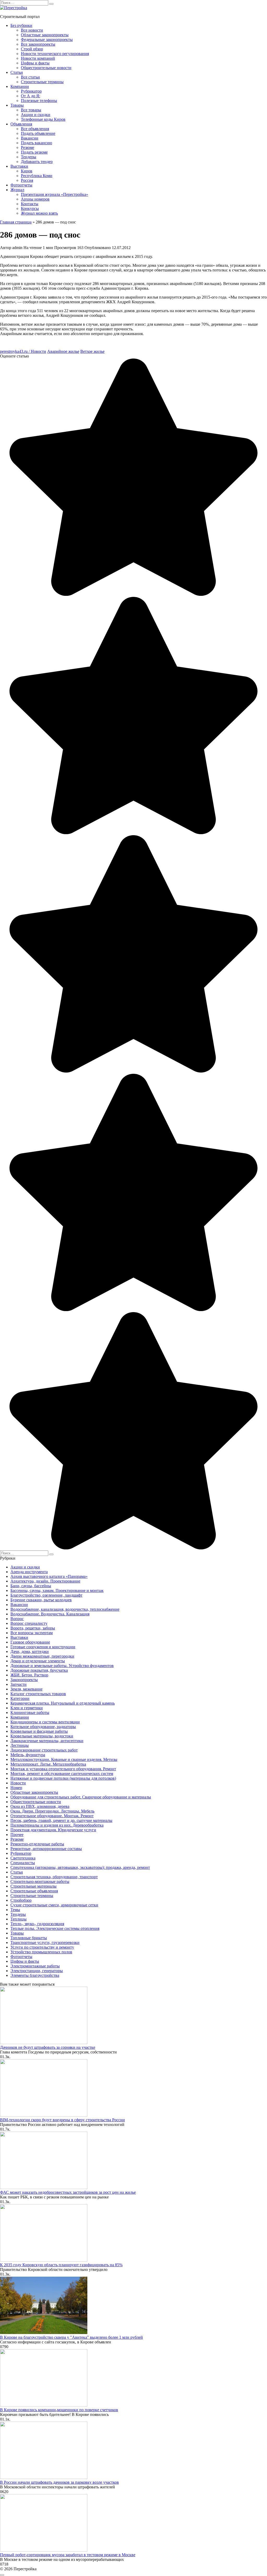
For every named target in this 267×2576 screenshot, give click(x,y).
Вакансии (30, 138)
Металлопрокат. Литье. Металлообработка (48, 1764)
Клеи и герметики (27, 1708)
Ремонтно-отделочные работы (37, 1844)
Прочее (17, 1835)
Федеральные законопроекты (47, 40)
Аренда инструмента (29, 1572)
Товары (17, 105)
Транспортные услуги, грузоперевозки (45, 1942)
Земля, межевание (26, 1689)
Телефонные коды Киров (43, 119)
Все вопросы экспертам (32, 1633)
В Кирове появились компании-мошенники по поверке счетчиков (59, 2410)
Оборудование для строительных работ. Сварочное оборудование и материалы (81, 1797)
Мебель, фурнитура (28, 1755)
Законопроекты (24, 1680)
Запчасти (19, 1684)
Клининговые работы (30, 1713)
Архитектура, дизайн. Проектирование (45, 1581)
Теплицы (19, 1919)
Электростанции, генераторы (37, 1971)
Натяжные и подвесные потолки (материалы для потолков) (63, 1778)
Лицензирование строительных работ (44, 1750)
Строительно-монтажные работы (40, 1881)
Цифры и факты (35, 63)
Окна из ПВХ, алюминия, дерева (40, 1806)
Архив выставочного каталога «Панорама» (49, 1576)
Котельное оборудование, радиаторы (43, 1727)
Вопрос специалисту (29, 1623)
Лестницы (20, 1745)
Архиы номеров (35, 199)
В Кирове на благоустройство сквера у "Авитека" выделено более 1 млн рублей (71, 2337)
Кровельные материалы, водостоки (42, 1736)
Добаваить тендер (37, 162)
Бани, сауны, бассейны (31, 1586)
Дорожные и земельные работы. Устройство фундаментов (62, 1666)
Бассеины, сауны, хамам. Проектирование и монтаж (57, 1590)
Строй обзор (32, 49)
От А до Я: (31, 96)
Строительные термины (42, 82)
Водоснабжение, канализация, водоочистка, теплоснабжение (65, 1609)
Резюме (28, 147)
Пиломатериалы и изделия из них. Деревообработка (57, 1825)
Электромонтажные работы (35, 1966)
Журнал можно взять (39, 213)
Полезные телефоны (39, 101)
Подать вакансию (37, 143)
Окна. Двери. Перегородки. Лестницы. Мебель (52, 1811)
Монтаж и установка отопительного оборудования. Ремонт (63, 1769)
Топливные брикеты (29, 1938)
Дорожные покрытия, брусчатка (39, 1670)
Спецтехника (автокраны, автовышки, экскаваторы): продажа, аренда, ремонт (80, 1867)
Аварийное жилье (63, 351)
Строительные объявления (34, 1891)
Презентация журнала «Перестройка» (54, 194)
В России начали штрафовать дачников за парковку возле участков (59, 2482)
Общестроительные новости (46, 68)
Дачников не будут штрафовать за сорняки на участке (48, 2047)
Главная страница (16, 222)
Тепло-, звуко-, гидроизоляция (37, 1924)
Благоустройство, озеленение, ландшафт (46, 1595)
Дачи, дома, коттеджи (30, 1651)
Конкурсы (30, 208)
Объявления (21, 124)
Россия (27, 180)
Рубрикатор (31, 91)
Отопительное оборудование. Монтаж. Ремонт (52, 1816)
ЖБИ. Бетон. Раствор (29, 1675)
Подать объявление (38, 133)
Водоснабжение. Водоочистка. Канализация (50, 1614)
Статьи (17, 72)
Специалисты (23, 1863)
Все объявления (35, 129)
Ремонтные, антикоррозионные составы (46, 1849)
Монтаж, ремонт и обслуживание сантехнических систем (62, 1774)
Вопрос (17, 1619)
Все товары (31, 110)
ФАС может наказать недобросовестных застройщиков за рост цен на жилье (68, 2192)
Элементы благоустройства (35, 1975)
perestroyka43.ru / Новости (23, 351)
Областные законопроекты (45, 35)
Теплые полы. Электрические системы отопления (55, 1928)
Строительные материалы (34, 1886)
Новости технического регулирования (55, 54)
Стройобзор (21, 1900)
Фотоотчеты (21, 185)
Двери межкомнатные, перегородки (42, 1656)
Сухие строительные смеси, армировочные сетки (54, 1905)
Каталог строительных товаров (38, 1694)
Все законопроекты (38, 44)
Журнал (17, 190)
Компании (20, 86)
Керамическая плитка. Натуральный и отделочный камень (63, 1703)
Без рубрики (21, 25)
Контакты (30, 204)
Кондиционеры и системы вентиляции (45, 1722)
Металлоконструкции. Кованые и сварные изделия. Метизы (64, 1759)
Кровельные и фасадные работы (39, 1731)
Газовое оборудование (30, 1642)
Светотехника (23, 1858)
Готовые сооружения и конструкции (43, 1647)
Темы (15, 1910)
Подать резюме (34, 152)
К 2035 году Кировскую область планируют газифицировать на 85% (61, 2265)
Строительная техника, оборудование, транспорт (54, 1877)
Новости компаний (38, 58)
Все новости (32, 30)
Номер (16, 1788)
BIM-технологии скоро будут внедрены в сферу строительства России (62, 2120)
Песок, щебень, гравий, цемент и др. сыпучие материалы (61, 1820)
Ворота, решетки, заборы (33, 1628)
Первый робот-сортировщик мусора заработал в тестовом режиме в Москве (68, 2555)
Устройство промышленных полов (41, 1952)
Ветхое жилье (92, 351)
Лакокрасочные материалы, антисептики (47, 1741)
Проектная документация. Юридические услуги (53, 1830)
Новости (18, 1783)
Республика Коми (37, 176)
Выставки (19, 166)
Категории (20, 1698)
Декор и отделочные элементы (38, 1661)
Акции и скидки (36, 115)
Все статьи (30, 77)
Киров (27, 171)
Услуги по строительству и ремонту (42, 1947)
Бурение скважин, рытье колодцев (41, 1600)
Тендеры (29, 157)
